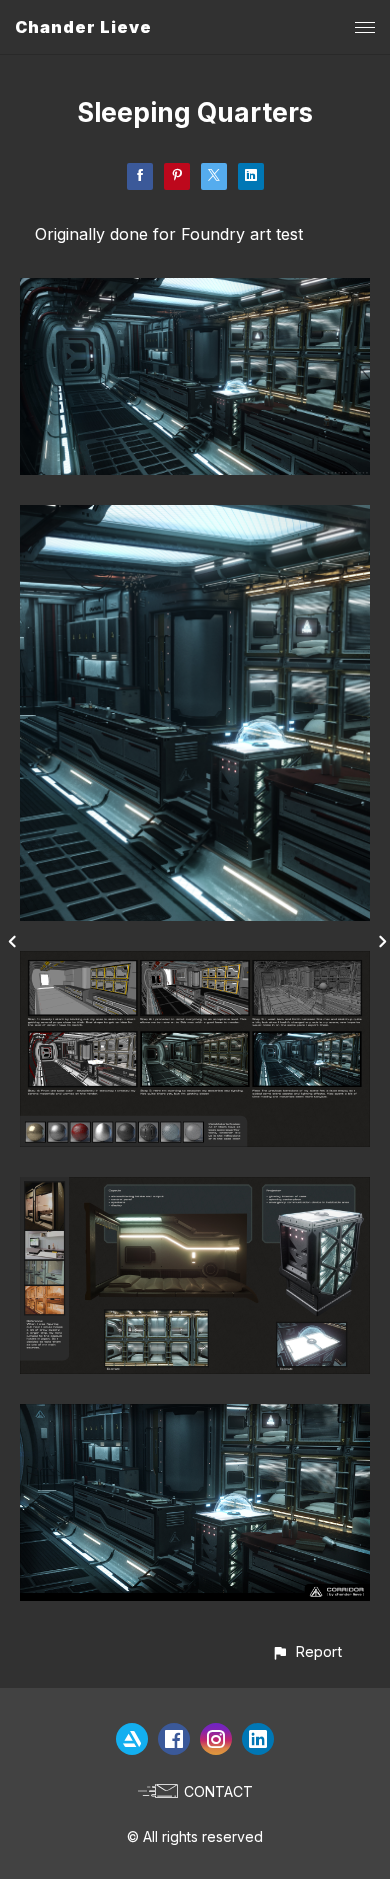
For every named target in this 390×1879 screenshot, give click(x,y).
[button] (306, 1651)
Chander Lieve (83, 27)
